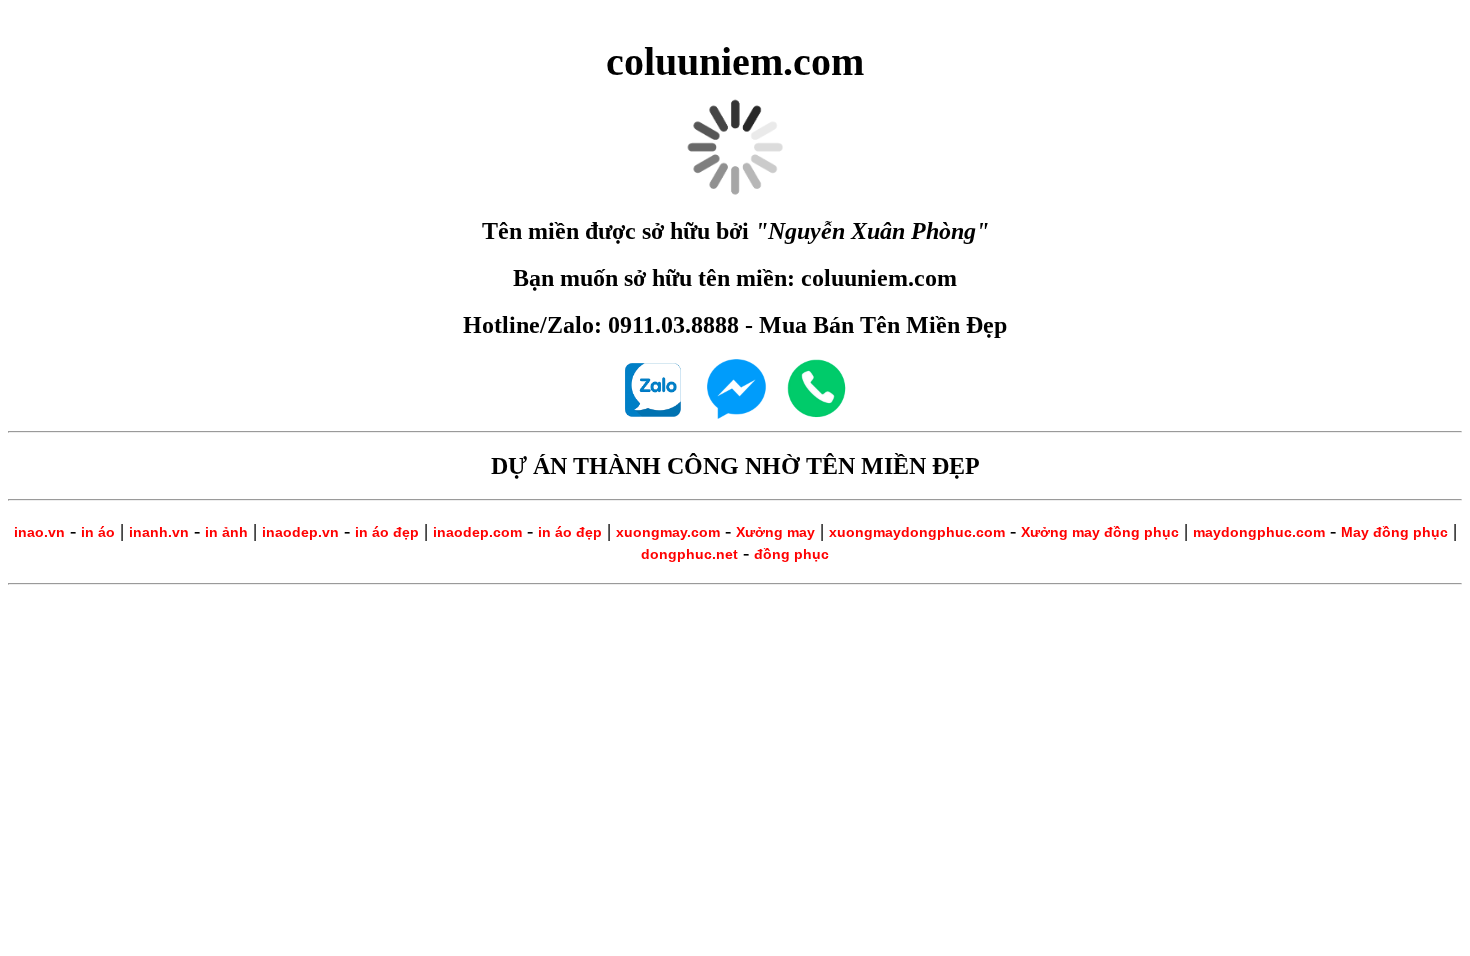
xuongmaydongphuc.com (917, 532)
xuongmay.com (668, 532)
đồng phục (791, 554)
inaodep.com (477, 532)
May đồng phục (1394, 532)
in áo (98, 532)
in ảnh (226, 532)
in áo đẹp (387, 532)
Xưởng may (775, 532)
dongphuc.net (689, 554)
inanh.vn (159, 532)
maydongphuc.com (1259, 532)
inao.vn (39, 532)
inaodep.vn (300, 532)
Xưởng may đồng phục (1100, 532)
